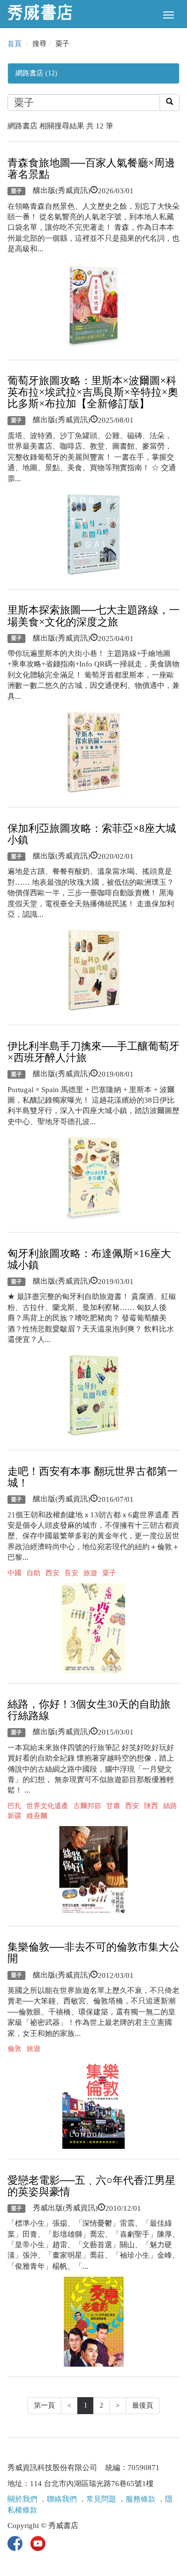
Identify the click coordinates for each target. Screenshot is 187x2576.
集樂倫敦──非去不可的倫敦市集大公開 (93, 1953)
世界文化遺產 (47, 1806)
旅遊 (90, 1573)
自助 (33, 1573)
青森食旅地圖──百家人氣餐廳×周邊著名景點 (91, 169)
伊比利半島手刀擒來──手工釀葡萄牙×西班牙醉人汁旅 (93, 1052)
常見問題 (101, 2499)
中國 (14, 1573)
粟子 (16, 191)
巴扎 (14, 1806)
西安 (52, 1573)
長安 (71, 1573)
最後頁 (143, 2405)
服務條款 (141, 2499)
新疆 (14, 1816)
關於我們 (22, 2499)
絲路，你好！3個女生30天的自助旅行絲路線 (89, 1710)
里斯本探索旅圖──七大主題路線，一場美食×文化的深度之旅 (93, 616)
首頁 (14, 44)
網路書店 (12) (36, 73)
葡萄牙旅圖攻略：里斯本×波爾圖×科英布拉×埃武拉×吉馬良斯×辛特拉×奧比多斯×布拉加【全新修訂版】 (93, 392)
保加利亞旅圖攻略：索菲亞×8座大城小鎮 (92, 834)
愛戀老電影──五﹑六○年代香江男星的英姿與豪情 (92, 2186)
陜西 (151, 1806)
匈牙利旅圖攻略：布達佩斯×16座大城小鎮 (89, 1259)
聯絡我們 (62, 2499)
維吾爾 (37, 1816)
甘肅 (113, 1806)
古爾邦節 (87, 1806)
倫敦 (14, 2049)
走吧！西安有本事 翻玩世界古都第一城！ (93, 1477)
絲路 (170, 1806)
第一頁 (44, 2405)
